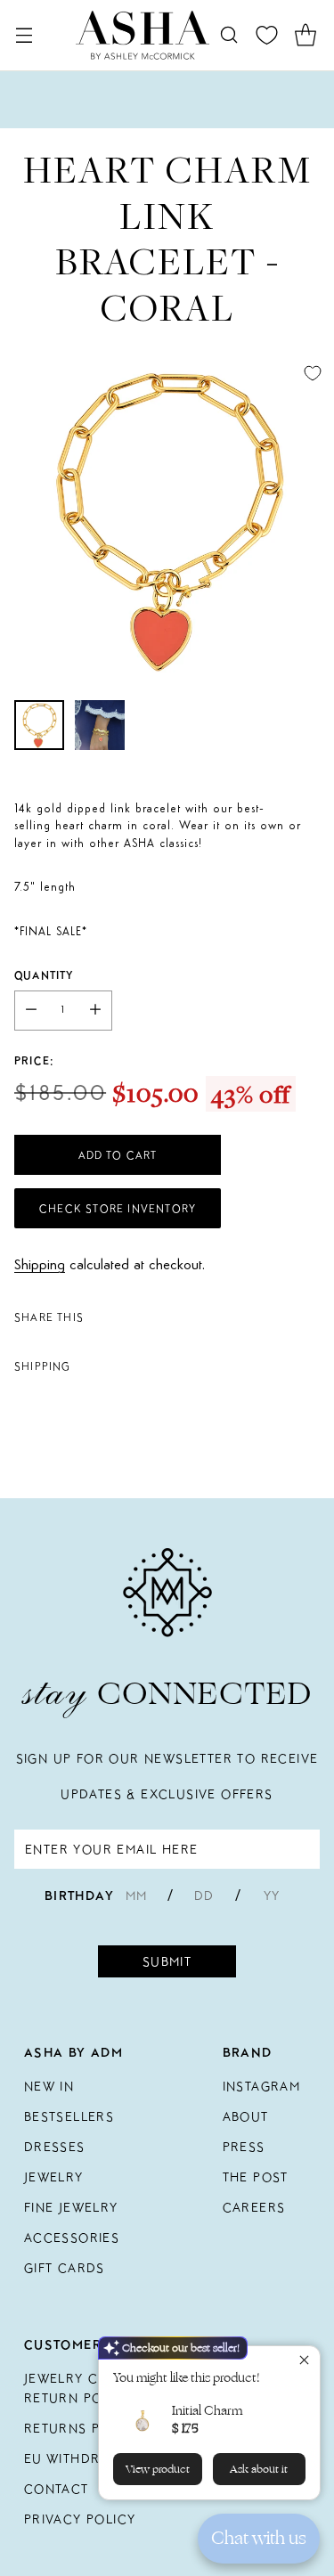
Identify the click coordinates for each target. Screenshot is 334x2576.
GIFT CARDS (65, 2268)
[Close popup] (304, 2362)
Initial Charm (207, 2411)
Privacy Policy (80, 2519)
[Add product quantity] (95, 1011)
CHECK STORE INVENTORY (118, 1208)
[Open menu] (24, 35)
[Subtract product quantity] (31, 1011)
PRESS (244, 2147)
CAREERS (254, 2207)
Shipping (40, 1265)
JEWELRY (54, 2177)
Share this (49, 1317)
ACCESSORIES (72, 2238)
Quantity (44, 975)
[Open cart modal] (305, 35)
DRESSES (55, 2147)
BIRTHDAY (79, 1895)
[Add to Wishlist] (313, 373)
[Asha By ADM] (143, 35)
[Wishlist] (267, 35)
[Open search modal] (228, 35)
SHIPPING (43, 1366)
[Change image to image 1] (39, 725)
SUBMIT (167, 1961)
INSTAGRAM (262, 2086)
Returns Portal (84, 2428)
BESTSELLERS (69, 2116)
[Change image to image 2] (100, 725)
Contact (57, 2489)
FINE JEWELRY (71, 2207)
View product (158, 2469)
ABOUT (246, 2116)
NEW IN (49, 2086)
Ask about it (259, 2469)
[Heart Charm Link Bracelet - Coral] (167, 519)
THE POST (256, 2177)
